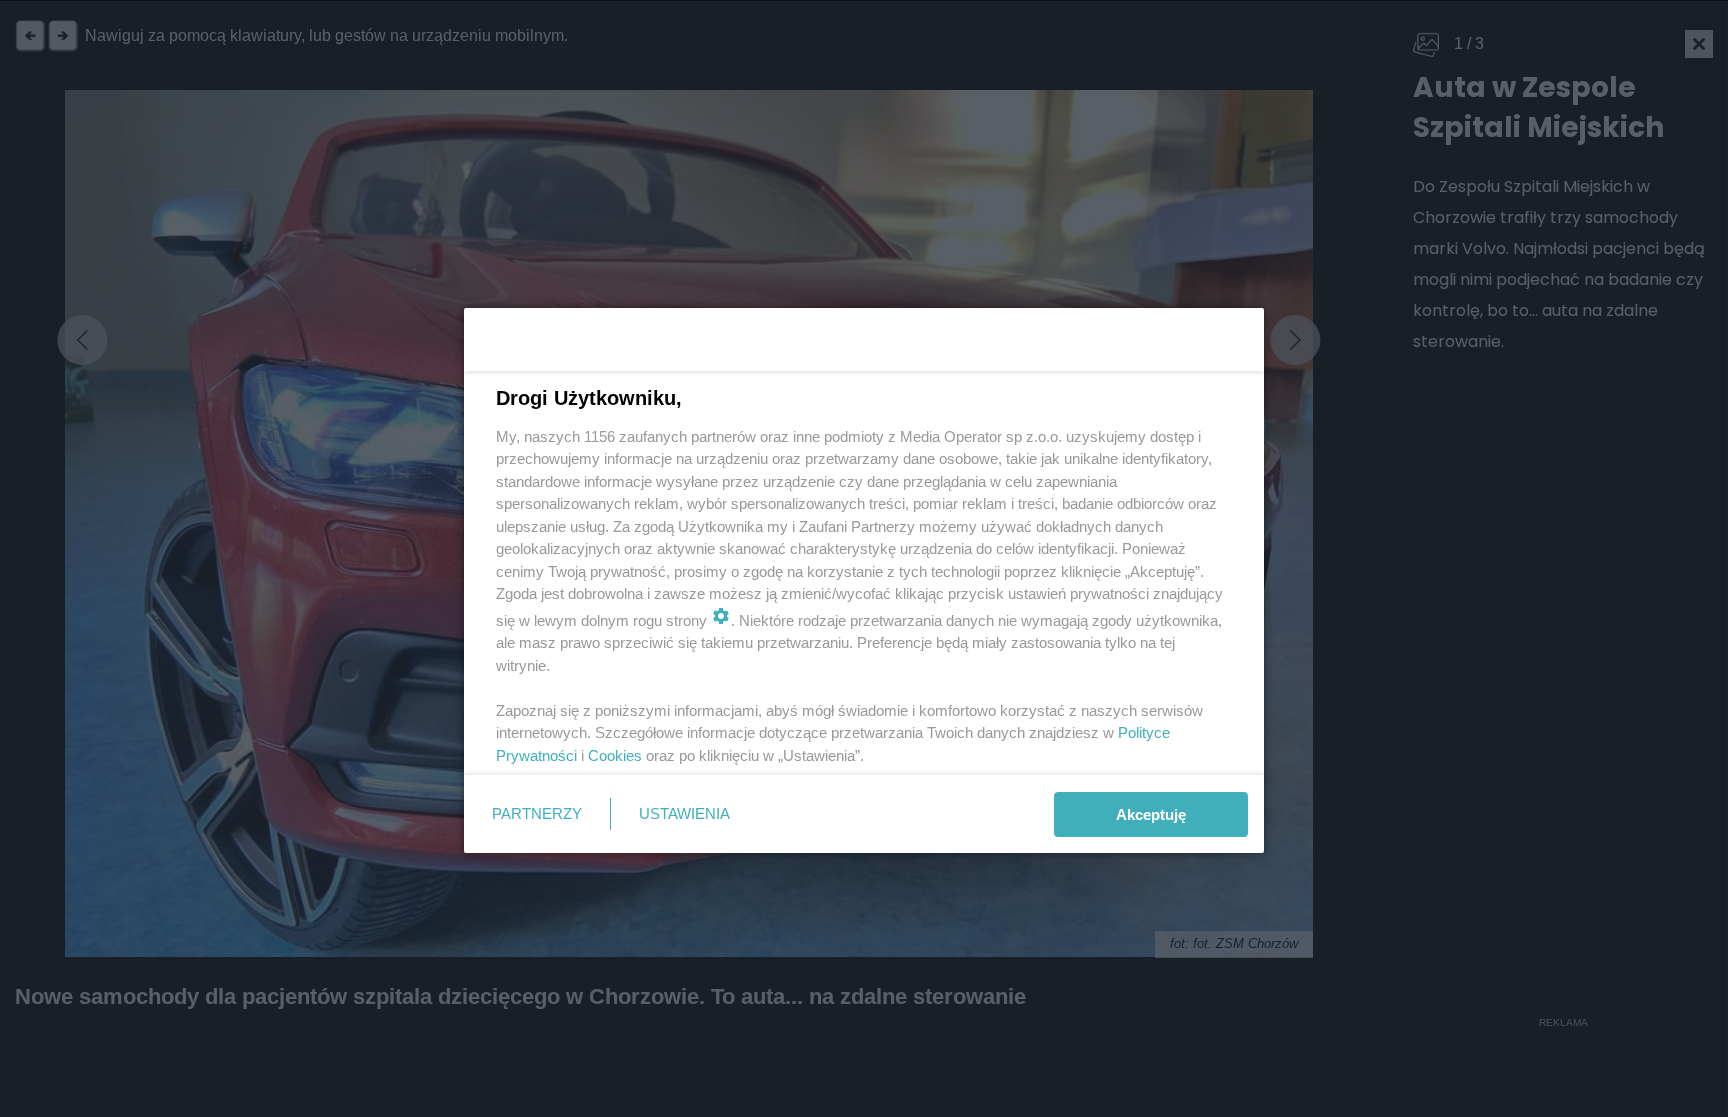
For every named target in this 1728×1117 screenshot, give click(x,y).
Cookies (615, 755)
